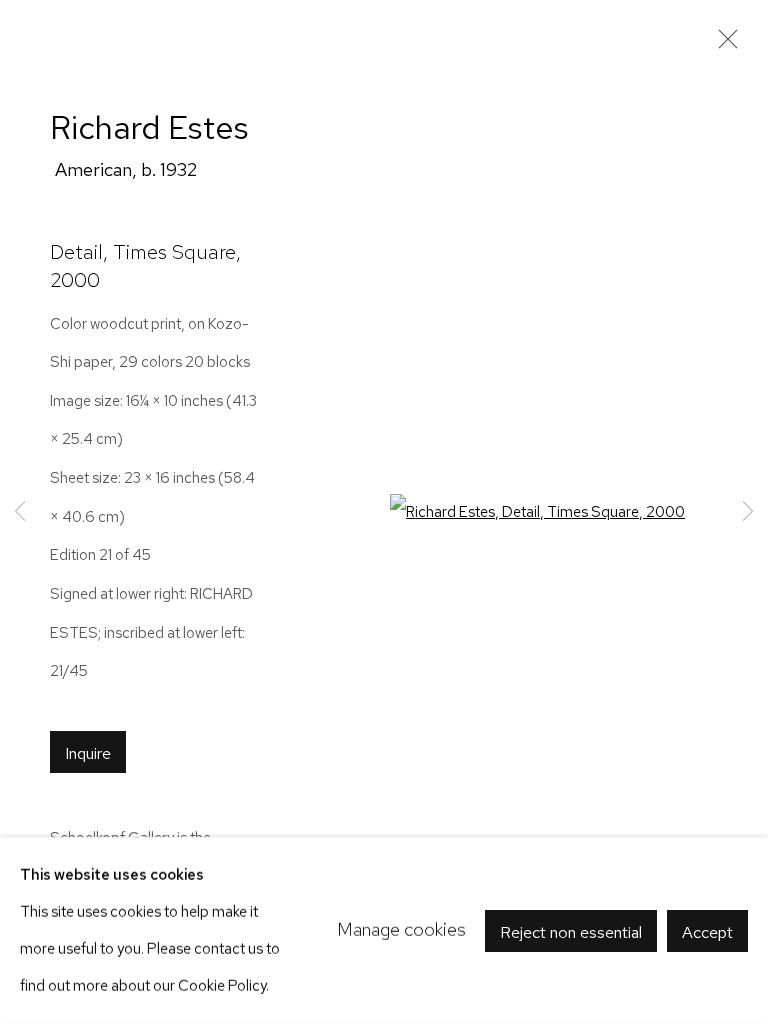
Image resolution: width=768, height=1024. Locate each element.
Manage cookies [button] (401, 929)
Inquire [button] (88, 753)
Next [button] (748, 512)
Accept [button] (707, 931)
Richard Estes (149, 127)
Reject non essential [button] (571, 931)
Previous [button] (20, 512)
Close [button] (723, 45)
